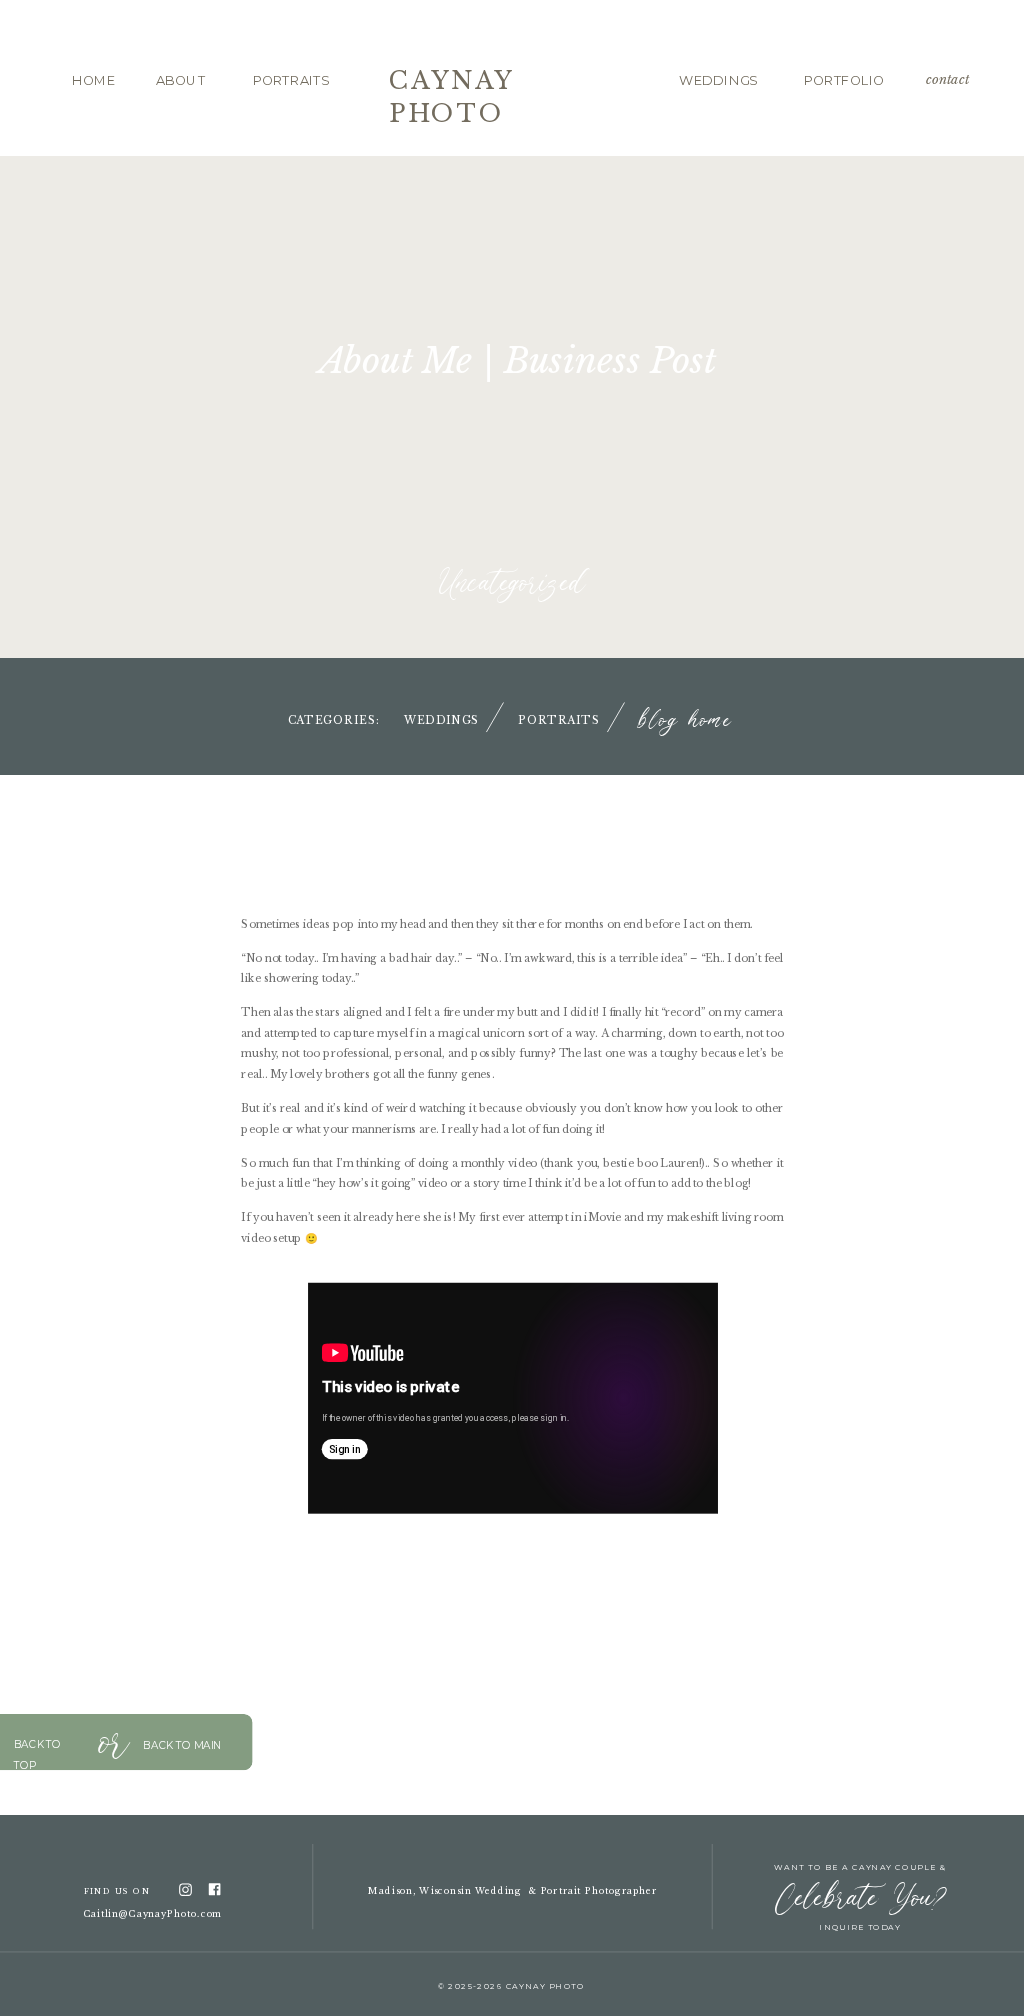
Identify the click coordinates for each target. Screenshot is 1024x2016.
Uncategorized (512, 584)
